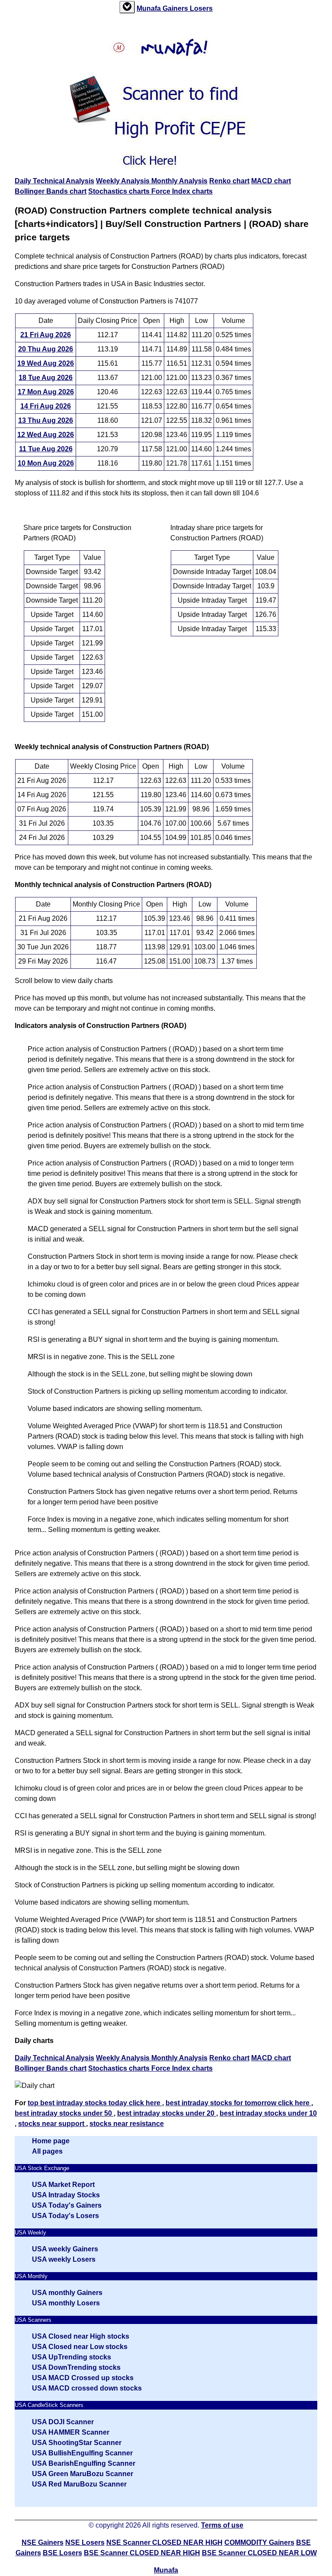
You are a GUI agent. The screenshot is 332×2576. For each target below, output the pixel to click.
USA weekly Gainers (65, 2249)
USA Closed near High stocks (81, 2336)
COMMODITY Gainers (259, 2542)
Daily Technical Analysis (54, 181)
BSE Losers (62, 2553)
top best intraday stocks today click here (95, 2103)
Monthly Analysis (179, 181)
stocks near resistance (127, 2124)
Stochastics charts (120, 191)
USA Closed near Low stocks (80, 2347)
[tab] (127, 7)
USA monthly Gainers (67, 2293)
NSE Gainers (43, 2542)
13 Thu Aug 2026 (46, 420)
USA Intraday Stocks (66, 2195)
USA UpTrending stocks (72, 2357)
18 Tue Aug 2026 (46, 378)
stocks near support (52, 2124)
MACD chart (271, 181)
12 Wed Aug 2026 (46, 435)
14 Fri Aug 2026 (46, 406)
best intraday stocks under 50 (64, 2113)
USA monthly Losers (66, 2303)
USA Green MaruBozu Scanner (83, 2474)
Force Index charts (182, 191)
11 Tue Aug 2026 (46, 449)
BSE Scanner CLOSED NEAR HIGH (142, 2553)
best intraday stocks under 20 (167, 2113)
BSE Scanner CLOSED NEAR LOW (259, 2553)
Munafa (150, 8)
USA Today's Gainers (67, 2205)
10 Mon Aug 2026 (46, 463)
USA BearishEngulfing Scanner (84, 2463)
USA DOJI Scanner (63, 2422)
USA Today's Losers (65, 2216)
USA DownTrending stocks (76, 2367)
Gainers (176, 8)
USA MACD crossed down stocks (87, 2388)
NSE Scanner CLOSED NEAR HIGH (164, 2542)
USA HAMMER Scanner (71, 2432)
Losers (201, 8)
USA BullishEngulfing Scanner (82, 2453)
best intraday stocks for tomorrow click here (238, 2103)
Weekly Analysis (124, 181)
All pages (47, 2151)
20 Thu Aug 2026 (46, 349)
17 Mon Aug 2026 (46, 392)
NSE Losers (85, 2542)
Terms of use (222, 2525)
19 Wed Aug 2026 (46, 363)
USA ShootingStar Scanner (77, 2443)
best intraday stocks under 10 (268, 2113)
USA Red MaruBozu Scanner (79, 2484)
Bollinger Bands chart (51, 191)
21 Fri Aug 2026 (46, 335)
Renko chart (229, 181)
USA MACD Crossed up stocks (83, 2378)
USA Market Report (63, 2185)
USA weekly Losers (64, 2259)
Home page (51, 2141)
